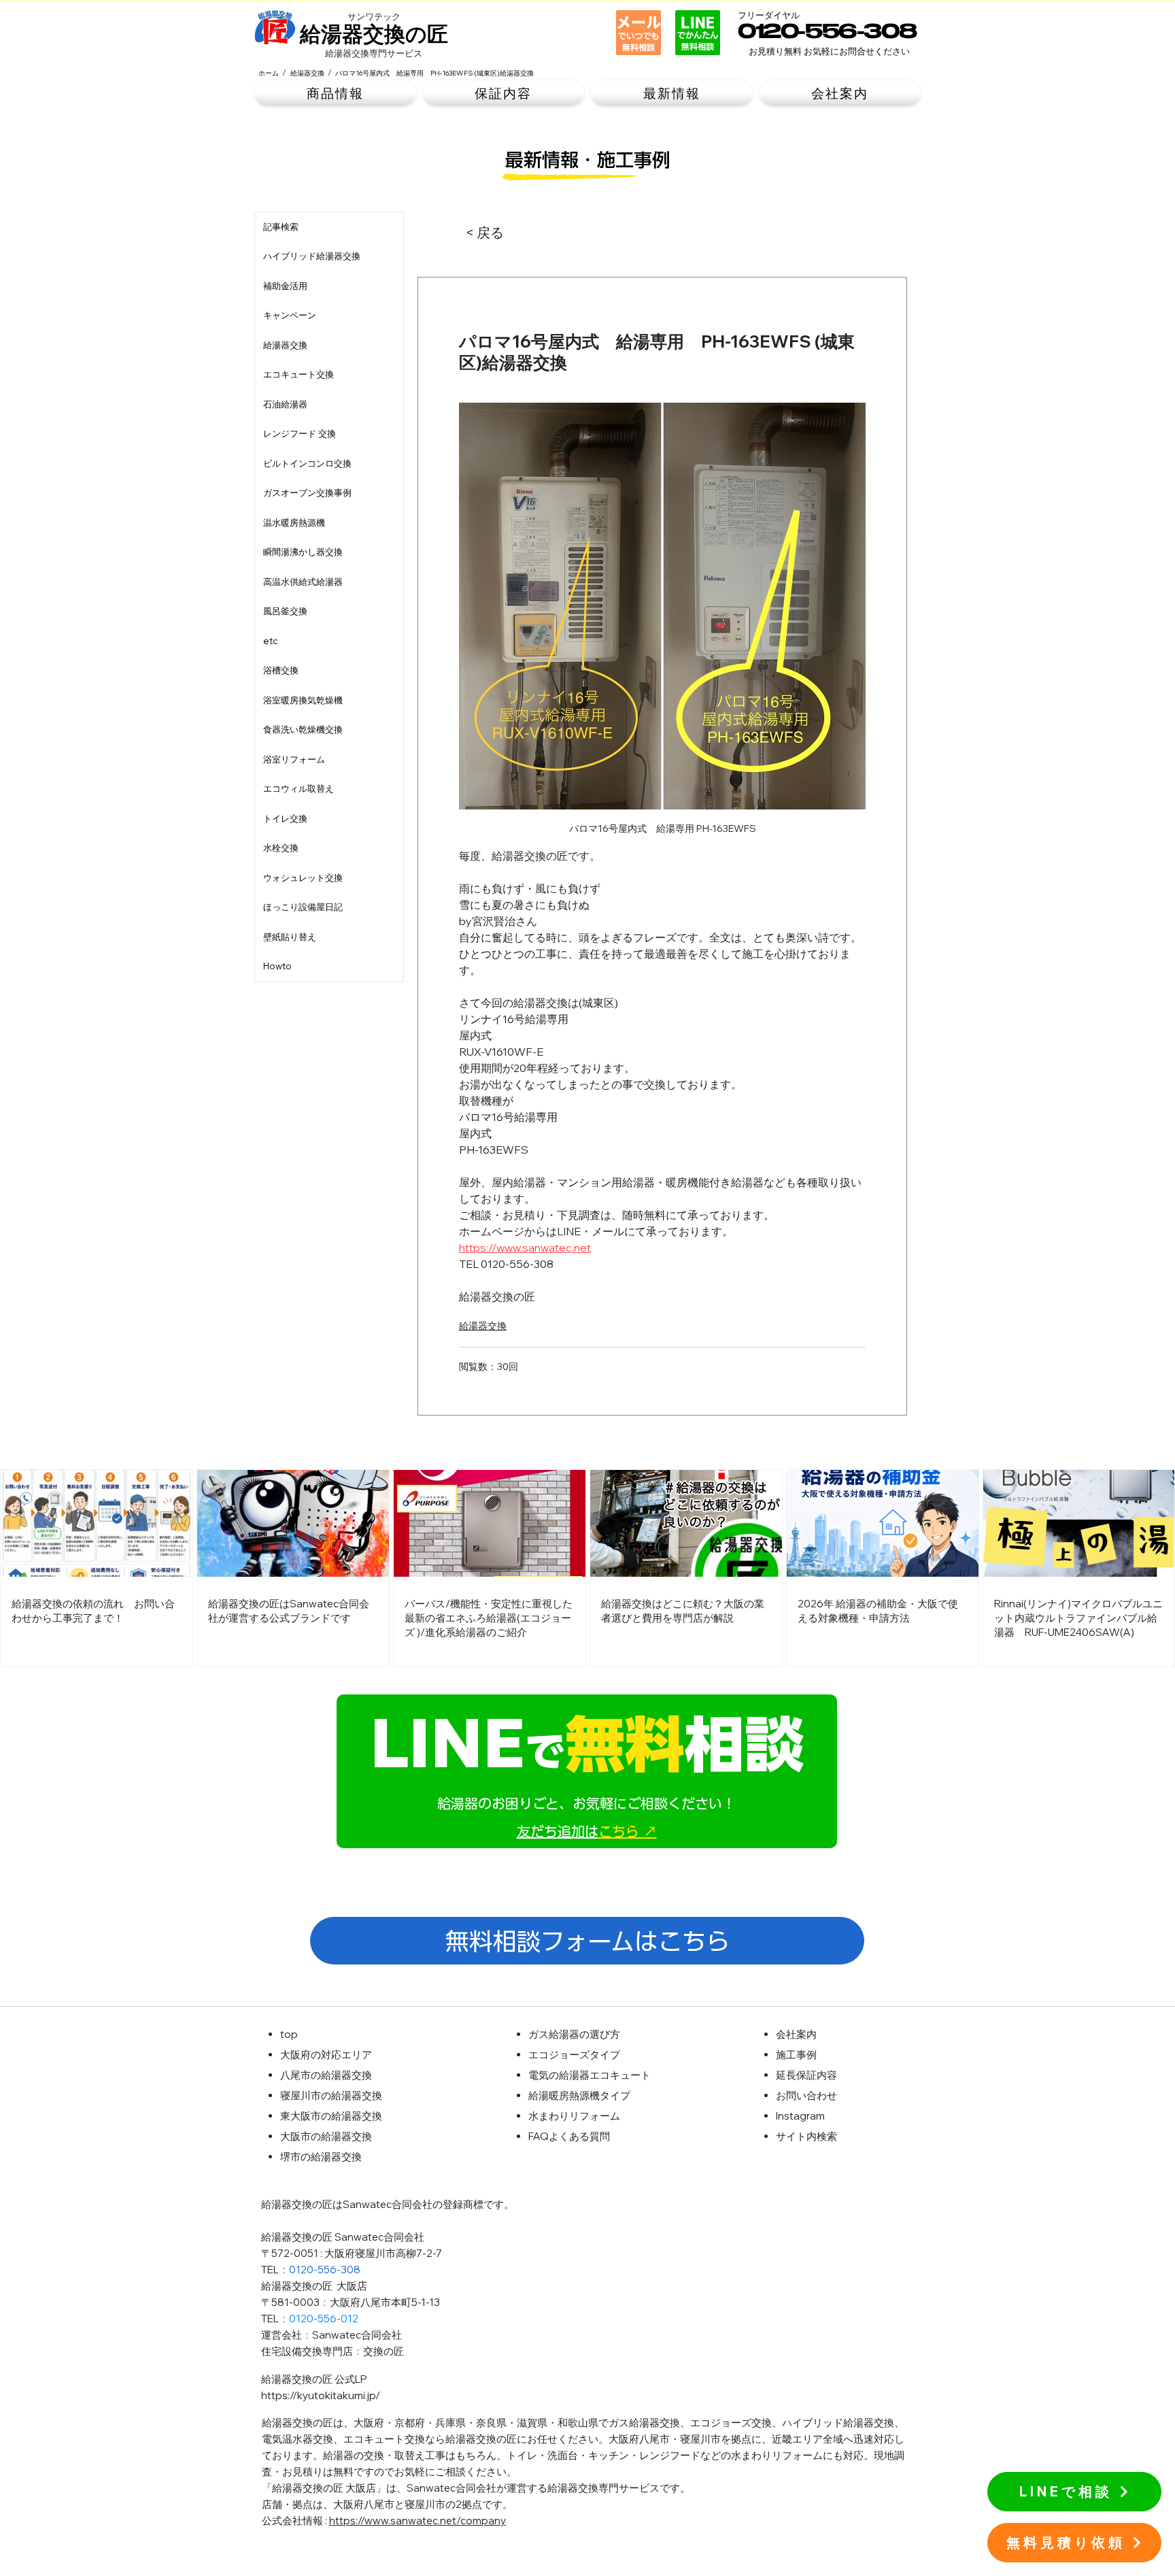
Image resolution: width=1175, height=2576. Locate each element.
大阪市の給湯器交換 (326, 2136)
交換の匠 (384, 2351)
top (289, 2034)
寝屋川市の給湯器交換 (331, 2095)
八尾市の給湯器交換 (326, 2075)
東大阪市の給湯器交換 (331, 2116)
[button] (335, 94)
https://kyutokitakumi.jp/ (321, 2395)
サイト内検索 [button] (806, 2136)
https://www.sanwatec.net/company (418, 2521)
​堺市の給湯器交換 (321, 2157)
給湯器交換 (483, 1326)
